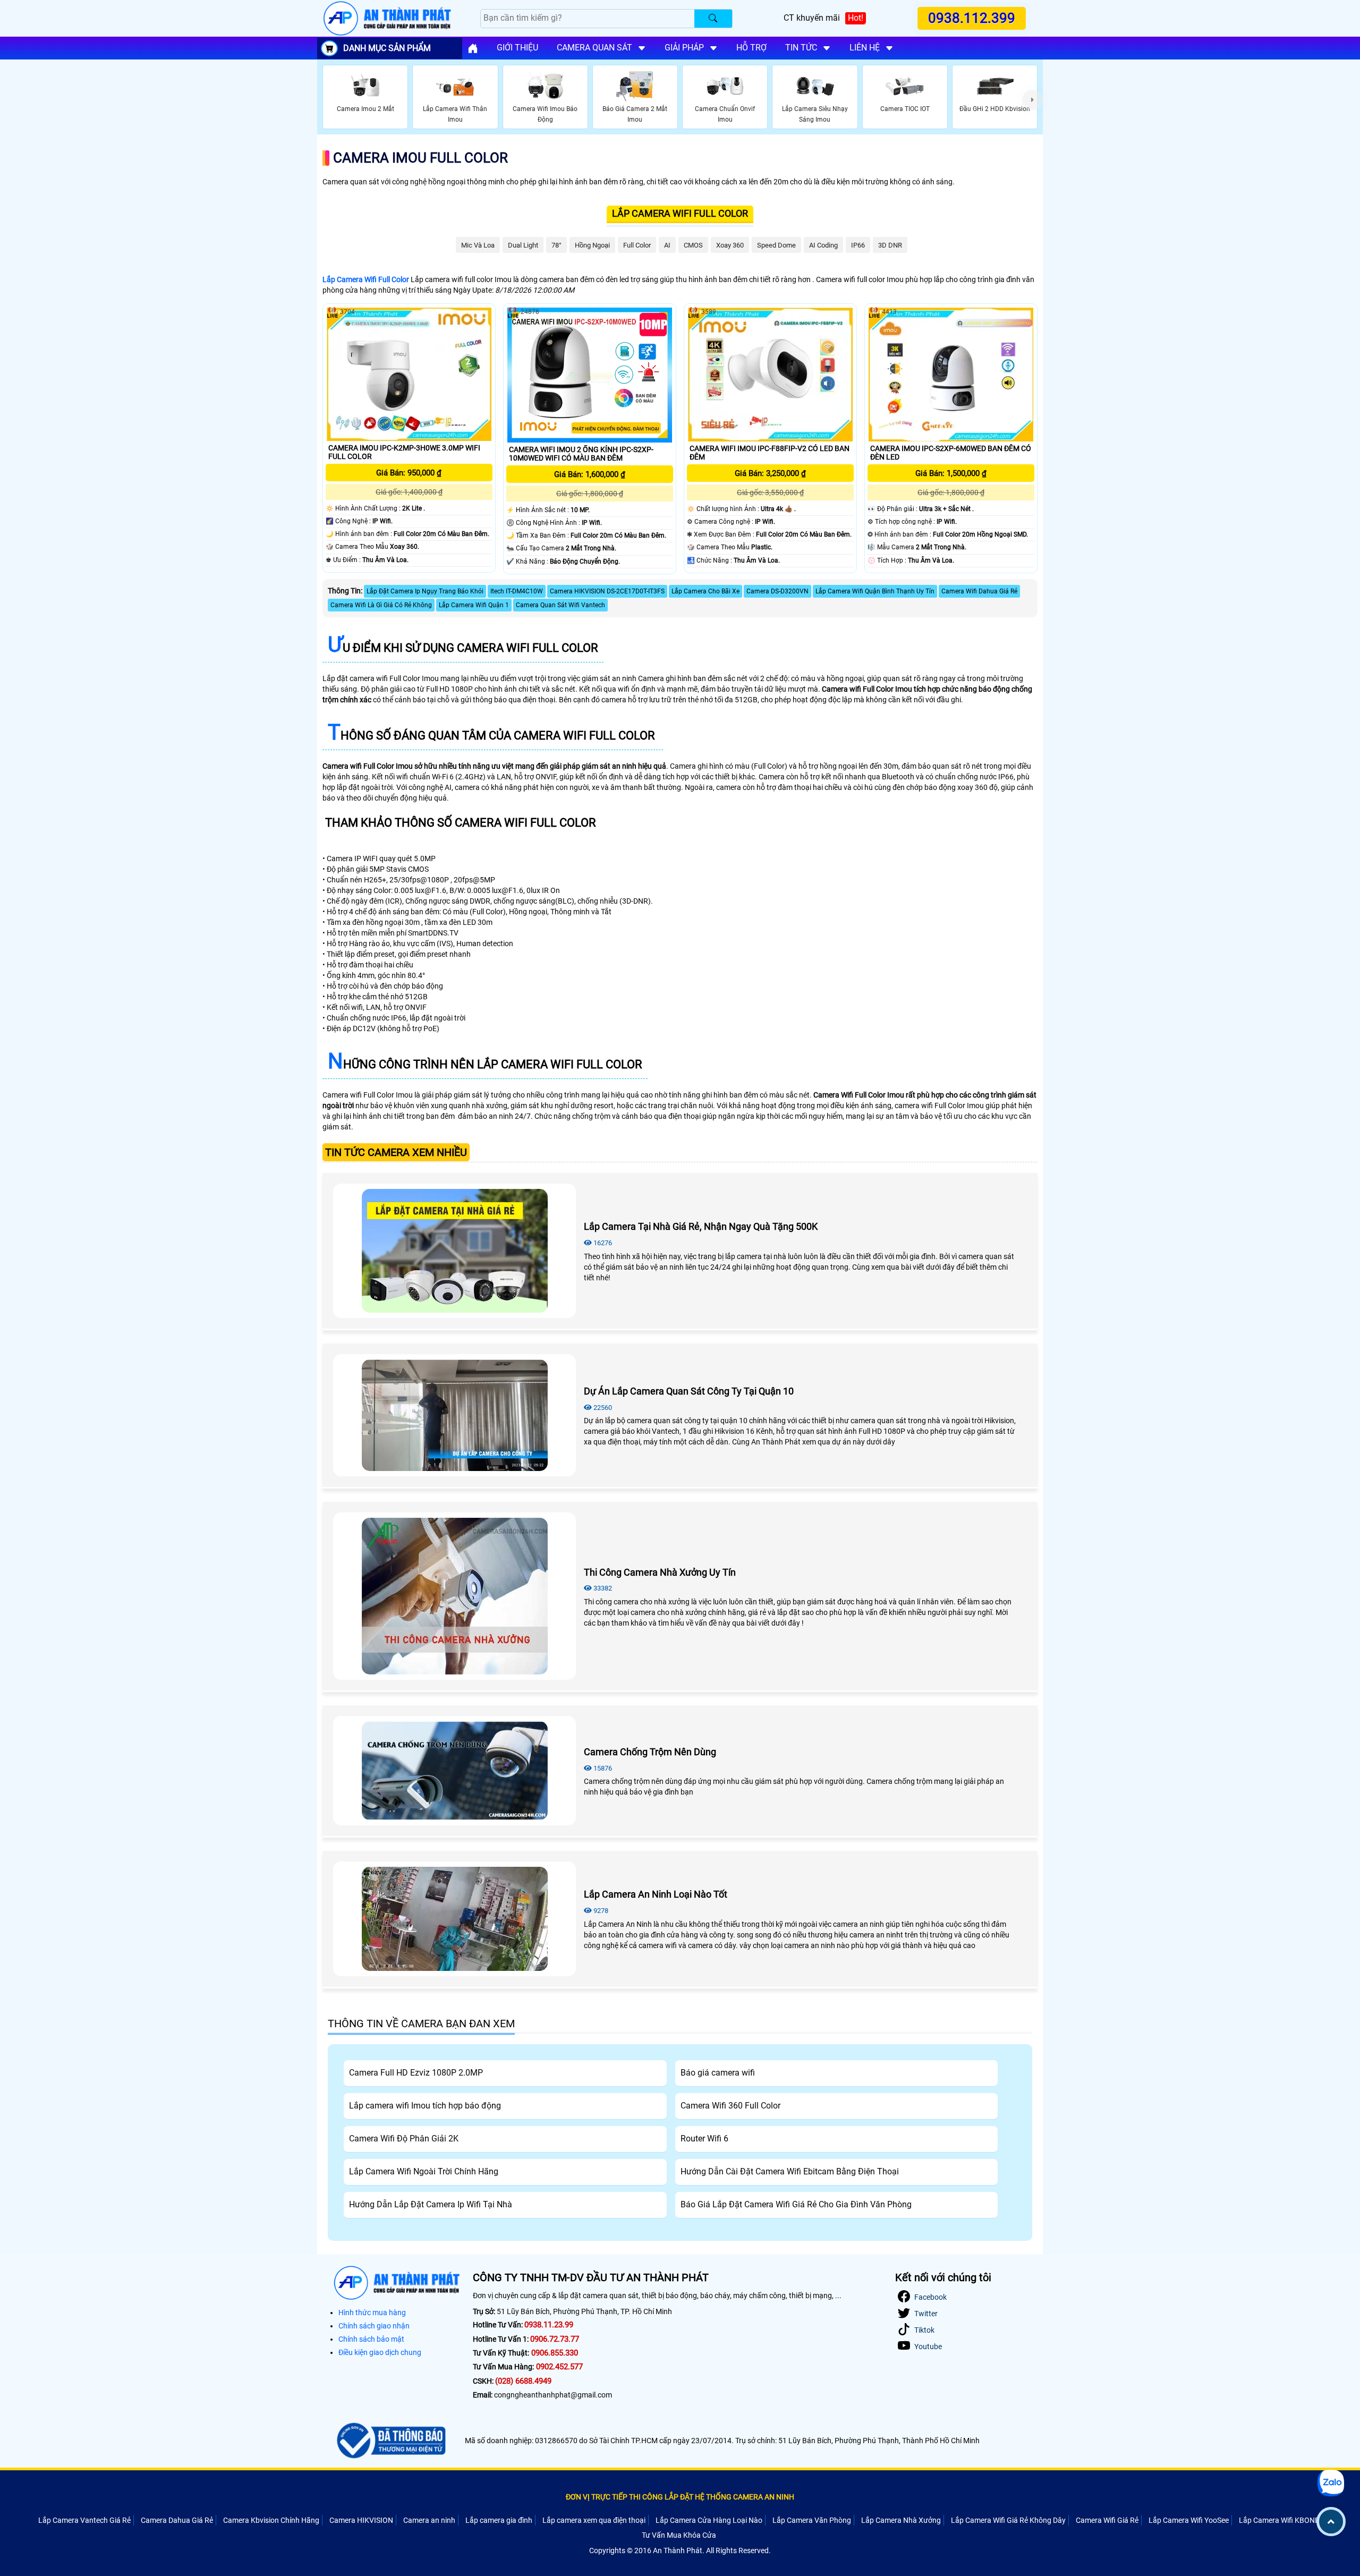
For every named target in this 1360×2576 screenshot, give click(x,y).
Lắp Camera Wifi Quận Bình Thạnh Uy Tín (875, 591)
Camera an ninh (429, 2520)
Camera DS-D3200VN (777, 591)
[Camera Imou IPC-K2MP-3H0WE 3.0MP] (409, 374)
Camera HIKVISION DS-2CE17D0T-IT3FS (607, 591)
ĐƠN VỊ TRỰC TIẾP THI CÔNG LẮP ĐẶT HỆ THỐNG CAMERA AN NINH (680, 2497)
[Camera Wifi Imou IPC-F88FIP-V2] (770, 374)
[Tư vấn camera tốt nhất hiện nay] (1032, 99)
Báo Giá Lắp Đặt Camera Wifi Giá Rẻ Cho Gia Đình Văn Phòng (796, 2204)
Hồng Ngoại (592, 245)
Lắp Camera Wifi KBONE (1279, 2520)
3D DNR (890, 245)
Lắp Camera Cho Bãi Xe (705, 591)
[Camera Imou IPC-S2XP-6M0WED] (951, 374)
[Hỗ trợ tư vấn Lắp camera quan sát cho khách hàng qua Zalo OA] (1331, 2483)
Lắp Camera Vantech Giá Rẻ (84, 2520)
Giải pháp (684, 48)
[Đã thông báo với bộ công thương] (390, 2441)
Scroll (1331, 2522)
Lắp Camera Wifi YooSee (1189, 2520)
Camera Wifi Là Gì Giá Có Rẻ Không (381, 605)
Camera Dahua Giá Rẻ (177, 2520)
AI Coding (823, 245)
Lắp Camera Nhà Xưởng (901, 2520)
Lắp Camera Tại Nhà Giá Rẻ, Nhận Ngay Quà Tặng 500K (701, 1226)
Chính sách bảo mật (371, 2339)
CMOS (693, 245)
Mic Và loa (478, 245)
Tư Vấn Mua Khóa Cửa (679, 2535)
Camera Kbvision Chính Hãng (271, 2520)
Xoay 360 (730, 245)
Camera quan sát (594, 48)
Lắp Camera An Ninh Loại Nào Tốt (656, 1894)
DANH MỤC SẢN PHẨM (387, 48)
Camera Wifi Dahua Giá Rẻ (979, 591)
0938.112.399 (972, 18)
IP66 (858, 245)
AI (667, 245)
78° (556, 245)
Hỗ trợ (751, 48)
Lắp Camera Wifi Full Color (366, 279)
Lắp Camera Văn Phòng (812, 2520)
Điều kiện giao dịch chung (380, 2352)
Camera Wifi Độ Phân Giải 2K (404, 2139)
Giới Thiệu (517, 48)
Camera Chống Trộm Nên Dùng (650, 1752)
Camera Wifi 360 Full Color (730, 2106)
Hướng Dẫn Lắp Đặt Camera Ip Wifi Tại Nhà (431, 2204)
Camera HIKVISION (361, 2520)
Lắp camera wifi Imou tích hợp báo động (425, 2106)
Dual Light (523, 245)
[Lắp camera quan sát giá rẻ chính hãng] (473, 48)
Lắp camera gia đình (499, 2520)
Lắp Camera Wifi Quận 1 (474, 605)
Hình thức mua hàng (372, 2313)
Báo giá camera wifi (718, 2073)
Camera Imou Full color (420, 158)
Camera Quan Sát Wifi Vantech (560, 605)
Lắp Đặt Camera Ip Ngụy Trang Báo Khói (425, 591)
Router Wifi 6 (704, 2139)
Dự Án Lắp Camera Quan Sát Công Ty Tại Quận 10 (689, 1391)
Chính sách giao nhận (374, 2326)
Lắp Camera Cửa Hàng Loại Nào (709, 2520)
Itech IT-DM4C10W (517, 591)
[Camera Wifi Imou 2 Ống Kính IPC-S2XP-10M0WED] (590, 375)
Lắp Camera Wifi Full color (680, 213)
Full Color (637, 245)
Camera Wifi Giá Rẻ (1107, 2520)
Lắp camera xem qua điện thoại (594, 2520)
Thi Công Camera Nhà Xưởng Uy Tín (660, 1572)
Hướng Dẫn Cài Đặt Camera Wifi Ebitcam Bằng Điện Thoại (790, 2171)
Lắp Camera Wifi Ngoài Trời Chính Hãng (424, 2171)
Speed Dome (776, 245)
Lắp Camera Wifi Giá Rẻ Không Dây (1008, 2520)
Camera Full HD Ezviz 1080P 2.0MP (416, 2073)
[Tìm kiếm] (713, 19)
